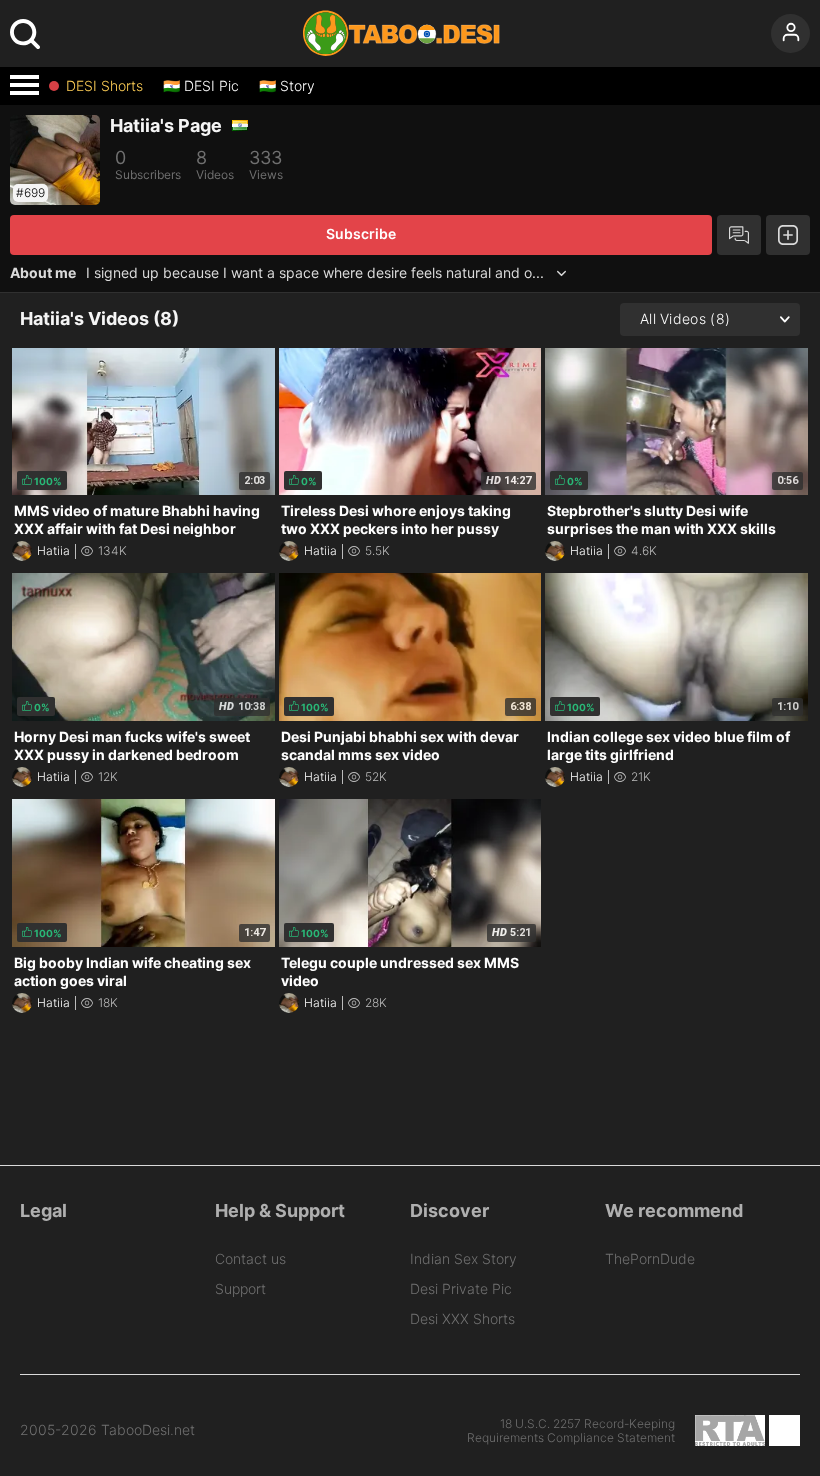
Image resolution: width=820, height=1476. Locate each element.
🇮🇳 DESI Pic (201, 86)
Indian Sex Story (463, 1258)
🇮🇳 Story (287, 86)
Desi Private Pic (461, 1288)
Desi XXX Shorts (462, 1318)
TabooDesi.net (148, 1430)
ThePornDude (650, 1258)
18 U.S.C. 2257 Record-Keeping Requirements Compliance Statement (571, 1431)
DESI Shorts (104, 86)
